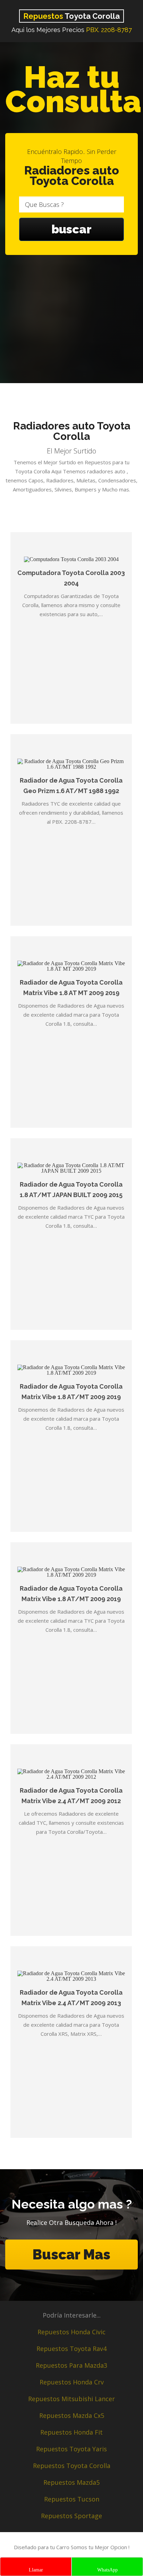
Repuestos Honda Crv (72, 2382)
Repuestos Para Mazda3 (71, 2365)
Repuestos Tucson (72, 2499)
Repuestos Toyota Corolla (72, 2466)
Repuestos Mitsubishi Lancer (71, 2399)
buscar (71, 229)
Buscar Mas (71, 2254)
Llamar (36, 2570)
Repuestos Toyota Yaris (71, 2449)
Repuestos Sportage (71, 2516)
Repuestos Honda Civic (71, 2332)
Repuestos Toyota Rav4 (71, 2349)
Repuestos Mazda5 (71, 2482)
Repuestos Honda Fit (71, 2432)
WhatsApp (107, 2570)
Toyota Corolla (71, 16)
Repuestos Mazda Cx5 (72, 2415)
